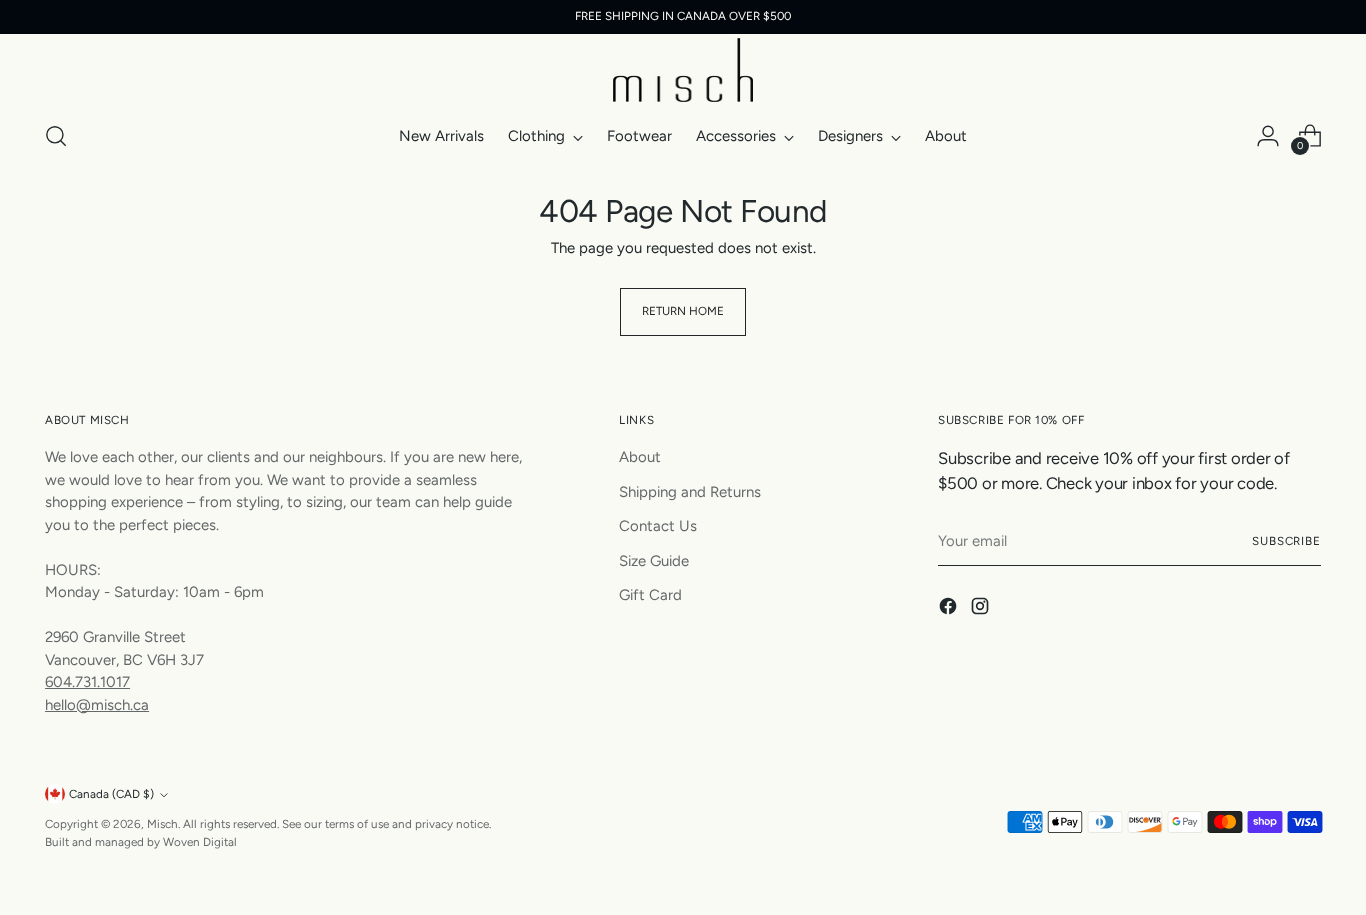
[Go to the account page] (1268, 136)
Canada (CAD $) (111, 794)
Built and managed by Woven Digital (141, 842)
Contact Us (658, 526)
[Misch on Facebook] (950, 609)
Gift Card (650, 595)
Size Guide (654, 561)
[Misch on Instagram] (982, 609)
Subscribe (1286, 541)
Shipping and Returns (690, 492)
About (640, 457)
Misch (162, 824)
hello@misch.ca (97, 705)
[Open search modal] (56, 136)
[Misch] (683, 70)
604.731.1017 (87, 682)
